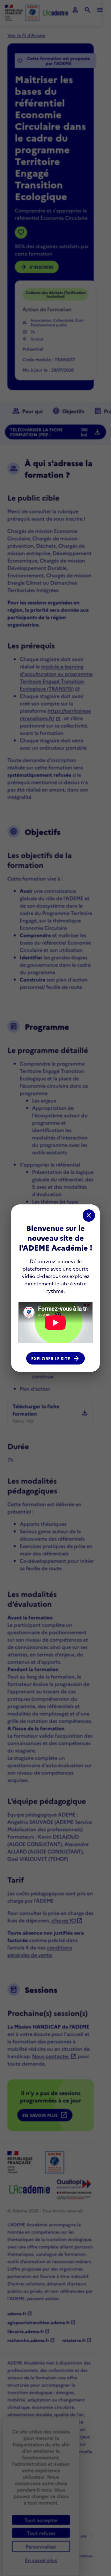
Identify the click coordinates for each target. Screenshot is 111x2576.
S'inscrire (37, 267)
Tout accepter (41, 2520)
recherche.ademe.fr (31, 2340)
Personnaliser (41, 2546)
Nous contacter (54, 2056)
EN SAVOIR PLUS (45, 2115)
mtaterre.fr (77, 2340)
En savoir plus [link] (41, 2560)
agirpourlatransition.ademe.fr (41, 2322)
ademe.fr (20, 2313)
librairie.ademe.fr (29, 2331)
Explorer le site (55, 1358)
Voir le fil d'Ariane (26, 35)
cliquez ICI (67, 1920)
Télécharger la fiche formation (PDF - (55, 432)
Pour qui (27, 411)
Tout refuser (41, 2533)
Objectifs (68, 411)
